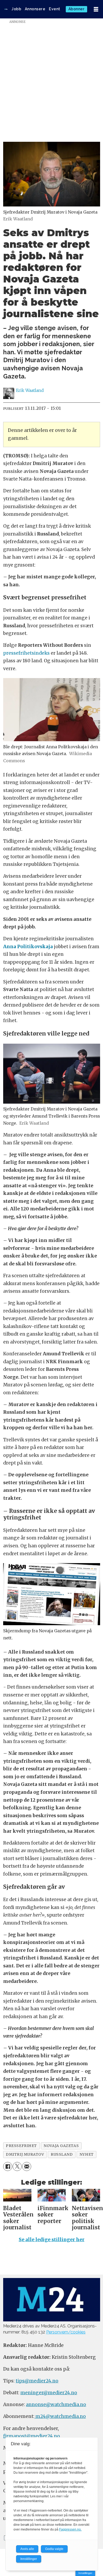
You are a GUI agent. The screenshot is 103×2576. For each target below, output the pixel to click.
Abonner (77, 9)
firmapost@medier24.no (32, 2436)
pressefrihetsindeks (26, 653)
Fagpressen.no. (70, 2529)
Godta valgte (54, 2549)
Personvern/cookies (66, 2332)
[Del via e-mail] (27, 2166)
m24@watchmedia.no (60, 2416)
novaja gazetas (61, 2146)
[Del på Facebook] (8, 2166)
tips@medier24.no (37, 2381)
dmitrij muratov (25, 2154)
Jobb (16, 9)
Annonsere (35, 9)
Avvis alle (27, 2549)
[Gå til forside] (6, 9)
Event (55, 9)
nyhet (87, 2154)
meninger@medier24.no (49, 2393)
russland (62, 2154)
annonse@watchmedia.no (56, 2405)
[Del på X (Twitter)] (17, 2166)
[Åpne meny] (96, 9)
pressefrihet (21, 2146)
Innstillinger (85, 2573)
